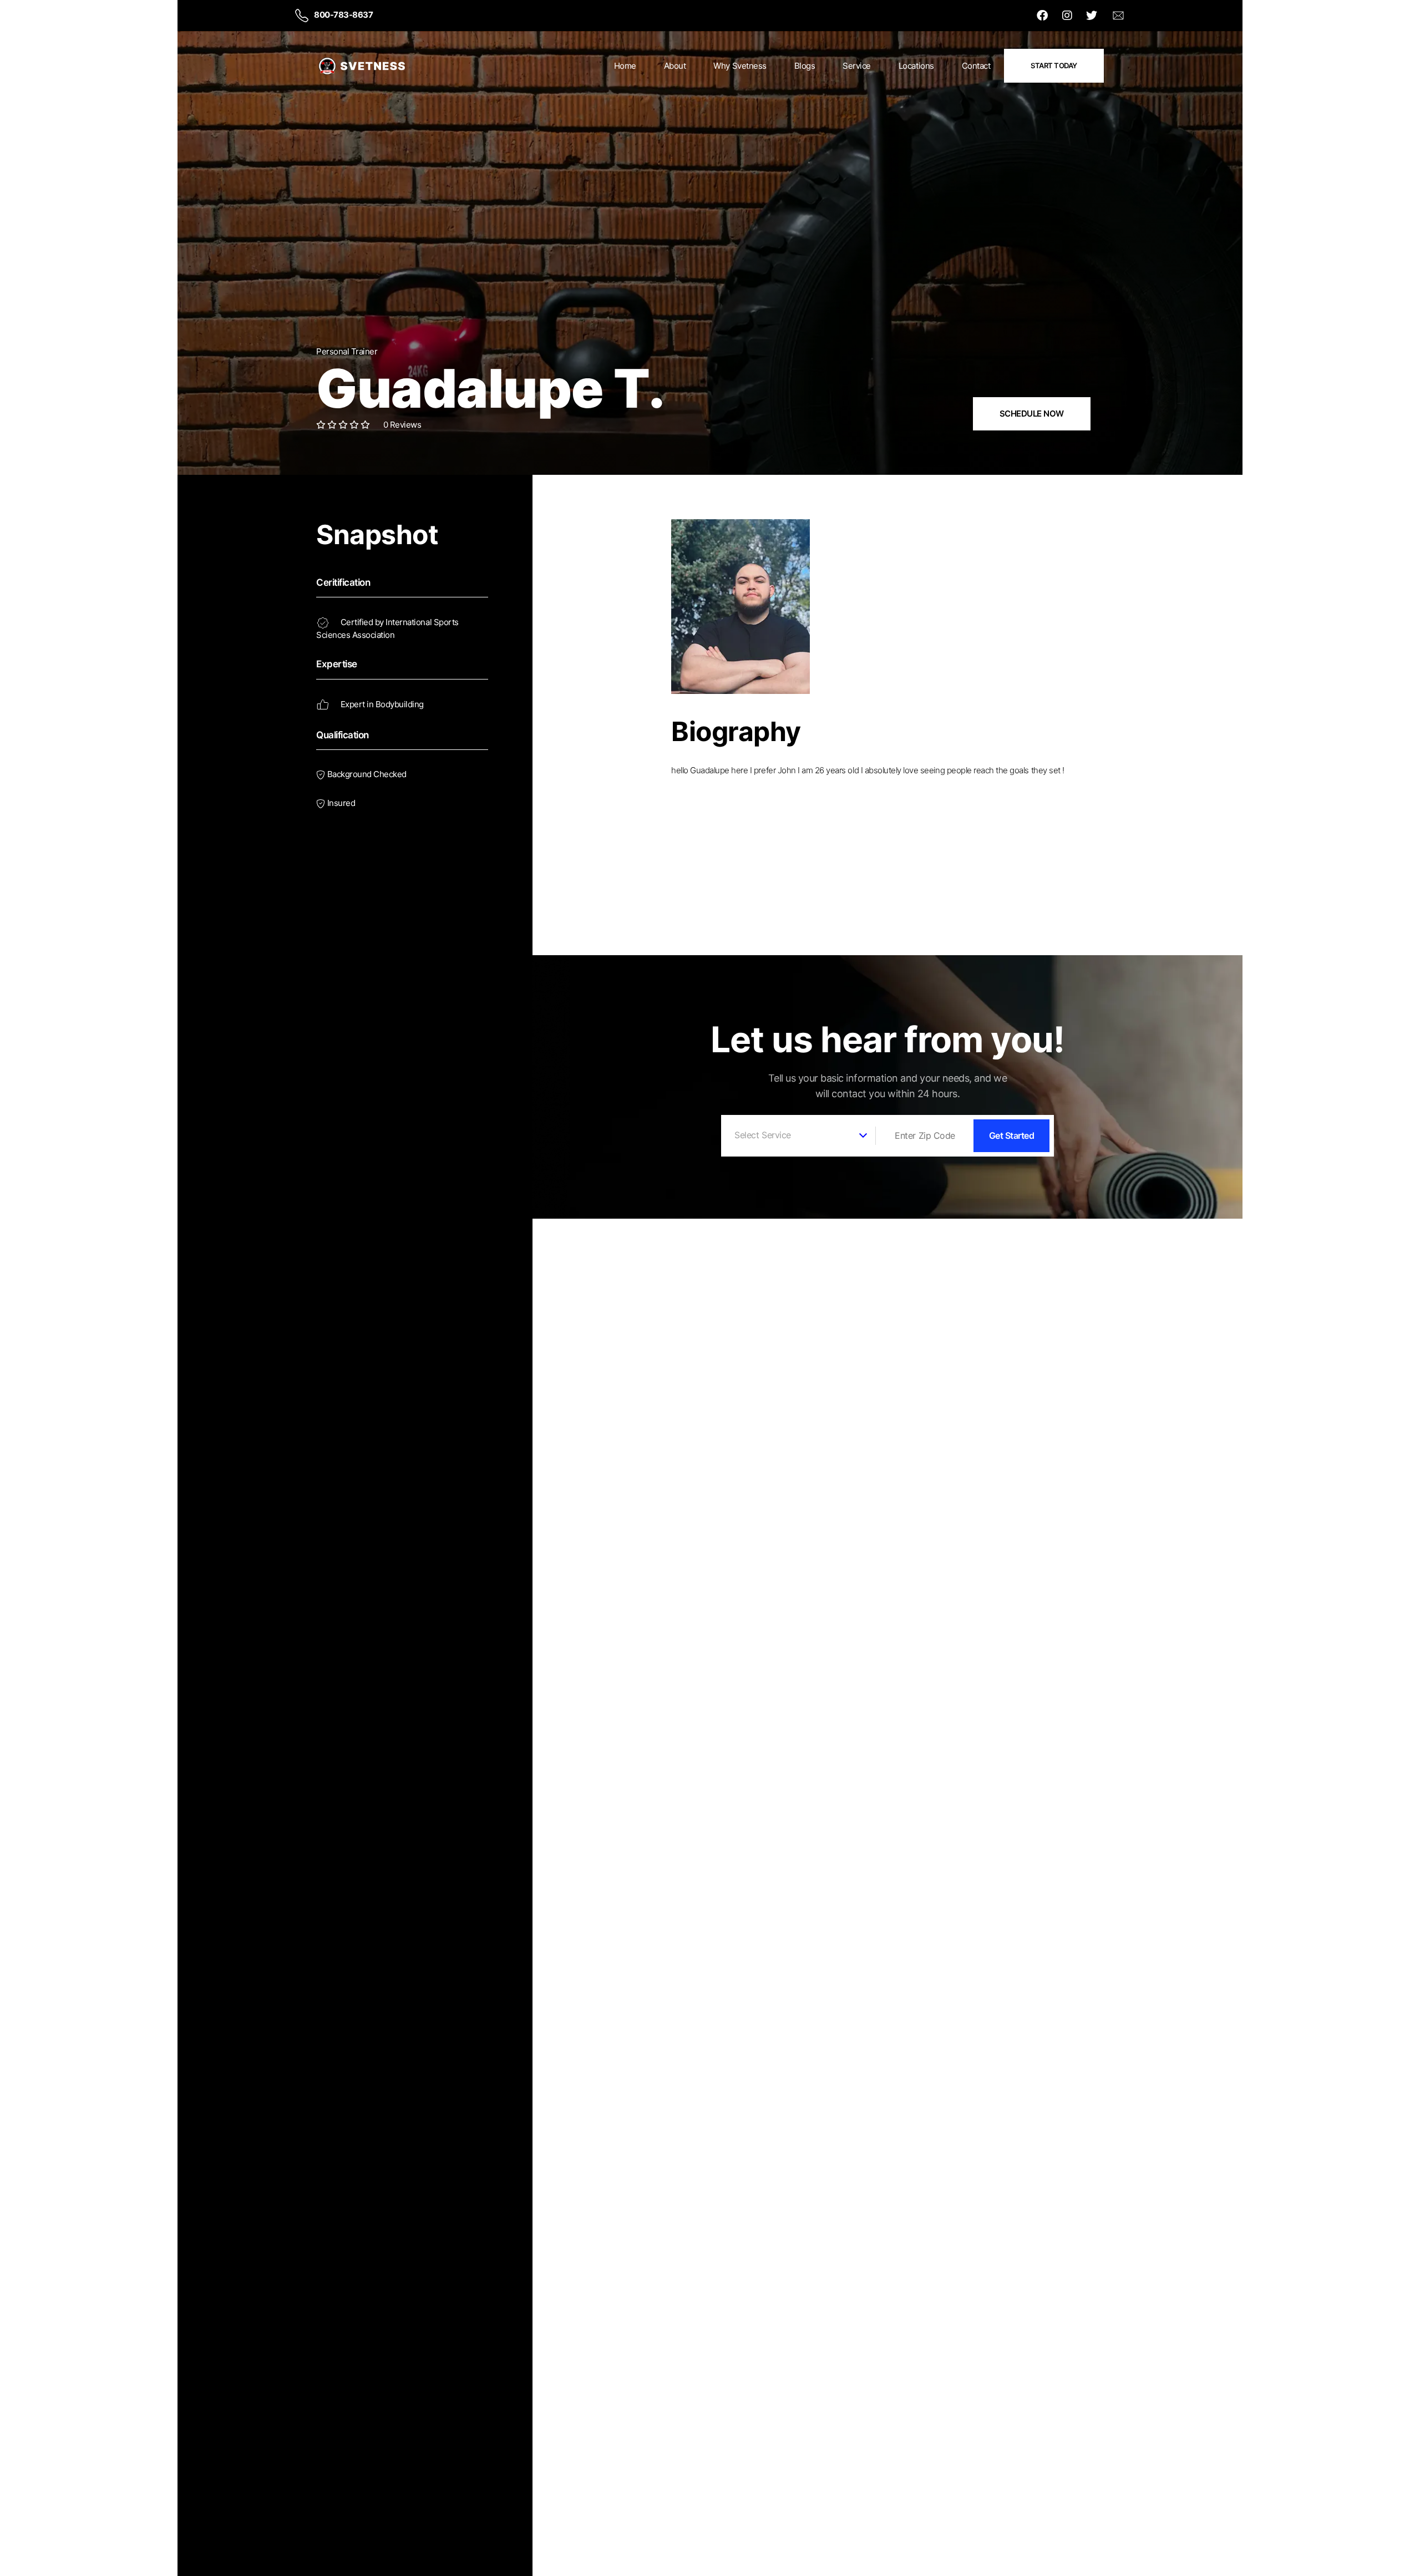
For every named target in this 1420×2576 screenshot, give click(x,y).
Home (625, 66)
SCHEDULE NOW (1032, 414)
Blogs (805, 66)
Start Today (1054, 65)
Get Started (1012, 1135)
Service (857, 66)
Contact (976, 66)
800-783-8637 (343, 15)
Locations (916, 66)
